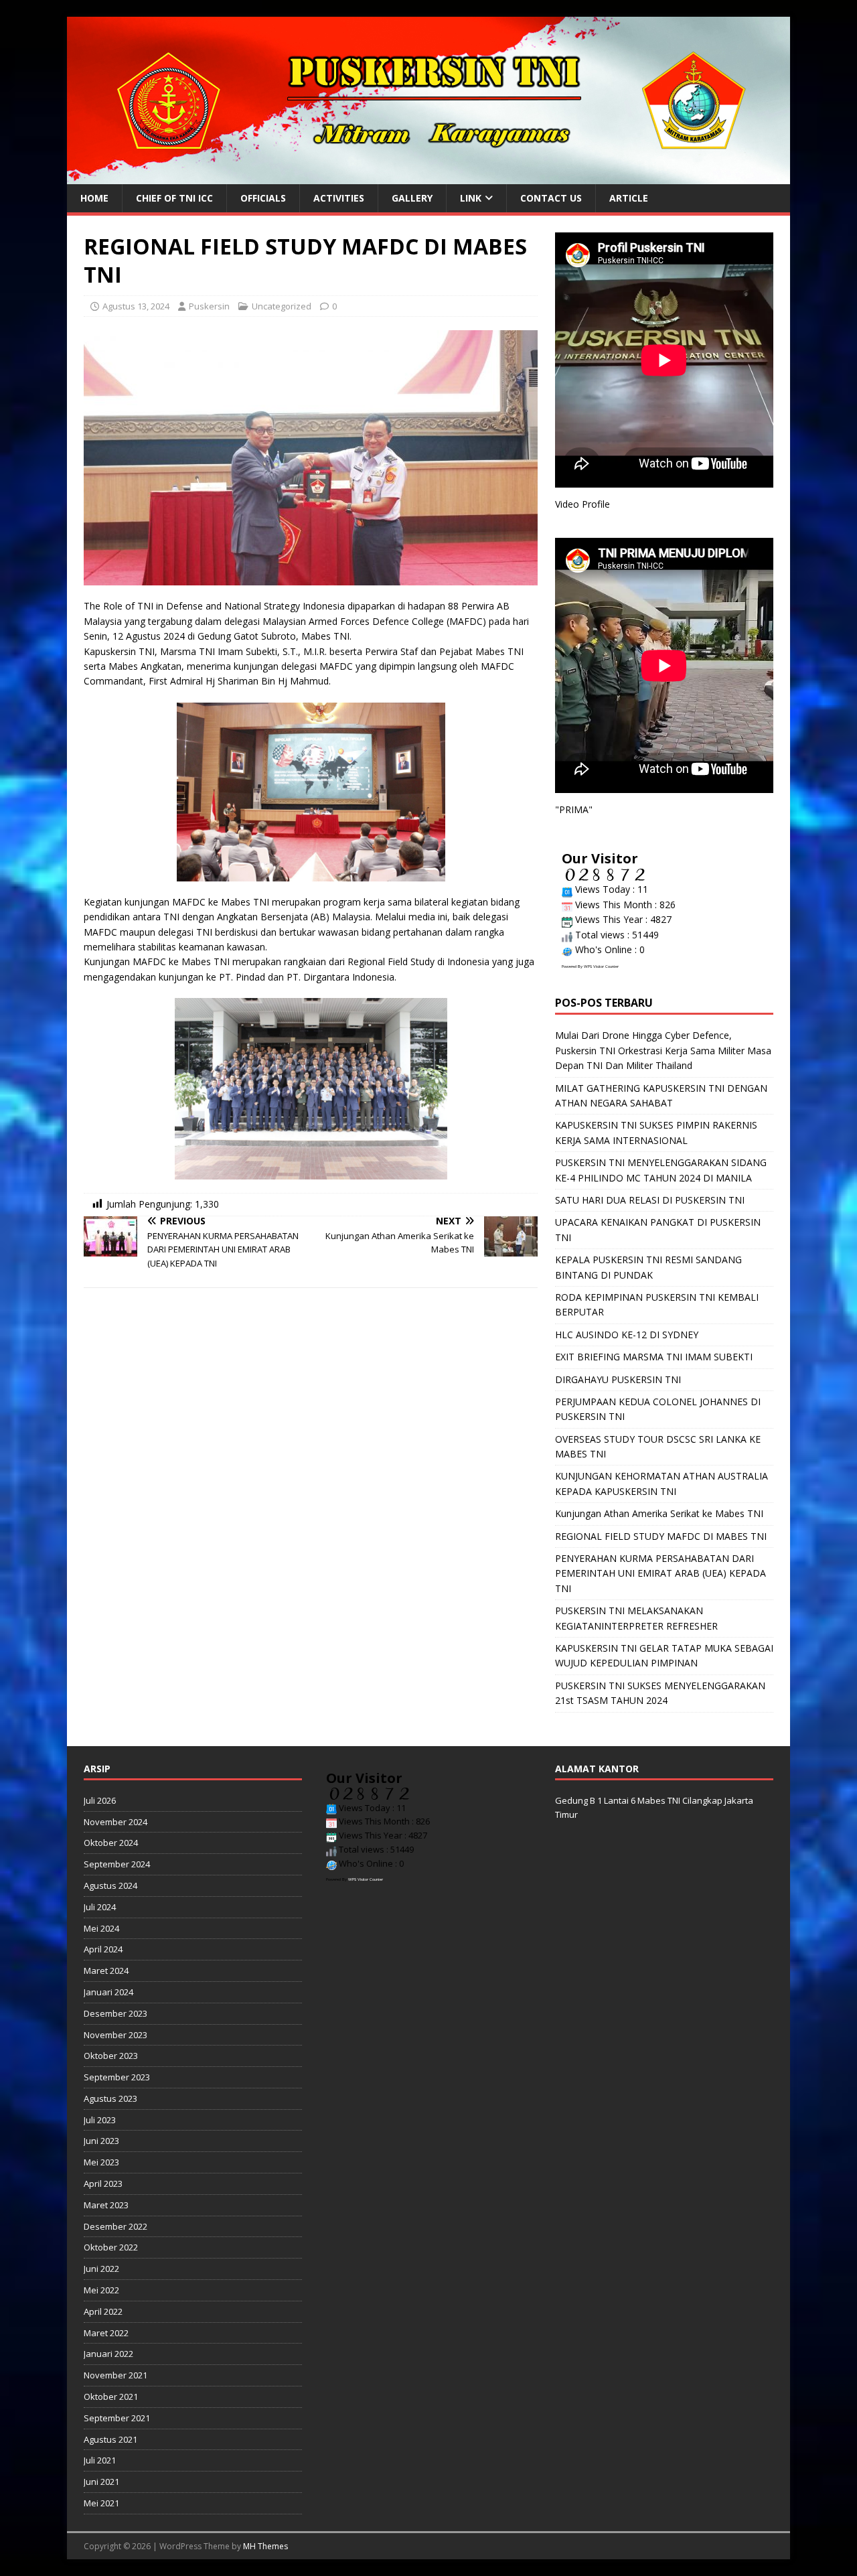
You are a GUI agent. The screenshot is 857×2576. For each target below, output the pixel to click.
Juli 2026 (100, 1800)
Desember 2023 (115, 2013)
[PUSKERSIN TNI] (428, 176)
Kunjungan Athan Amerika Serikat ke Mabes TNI (659, 1513)
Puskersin (209, 306)
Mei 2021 (101, 2503)
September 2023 (117, 2077)
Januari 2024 (108, 1992)
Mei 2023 (101, 2162)
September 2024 (117, 1864)
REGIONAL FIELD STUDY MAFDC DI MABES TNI (661, 1536)
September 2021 (117, 2418)
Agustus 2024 (110, 1885)
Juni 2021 (101, 2482)
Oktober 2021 (111, 2396)
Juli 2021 (100, 2460)
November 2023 (115, 2035)
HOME (94, 198)
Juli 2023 (100, 2120)
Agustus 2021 (110, 2439)
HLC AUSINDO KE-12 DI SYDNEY (627, 1335)
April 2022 (103, 2311)
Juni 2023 (101, 2141)
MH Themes (265, 2546)
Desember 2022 (115, 2226)
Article (629, 198)
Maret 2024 (106, 1971)
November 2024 (115, 1822)
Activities (339, 198)
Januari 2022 (108, 2354)
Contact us (551, 198)
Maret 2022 (106, 2333)
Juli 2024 (100, 1907)
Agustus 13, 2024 (136, 306)
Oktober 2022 (111, 2247)
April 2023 (103, 2184)
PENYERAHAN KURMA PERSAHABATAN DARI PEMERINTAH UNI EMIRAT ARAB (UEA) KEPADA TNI (660, 1573)
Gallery (412, 198)
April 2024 (103, 1949)
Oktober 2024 (111, 1843)
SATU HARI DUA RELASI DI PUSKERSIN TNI (650, 1200)
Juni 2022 (101, 2269)
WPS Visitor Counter (601, 967)
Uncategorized (282, 306)
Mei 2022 (101, 2290)
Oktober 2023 (111, 2056)
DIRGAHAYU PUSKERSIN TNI (618, 1379)
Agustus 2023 (110, 2098)
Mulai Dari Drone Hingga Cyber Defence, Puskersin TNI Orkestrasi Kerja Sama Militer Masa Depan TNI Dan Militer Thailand (663, 1050)
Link (471, 198)
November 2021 (115, 2375)
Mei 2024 (101, 1928)
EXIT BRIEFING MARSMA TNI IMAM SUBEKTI (654, 1357)
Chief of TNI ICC (174, 198)
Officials (263, 198)
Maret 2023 (106, 2205)
